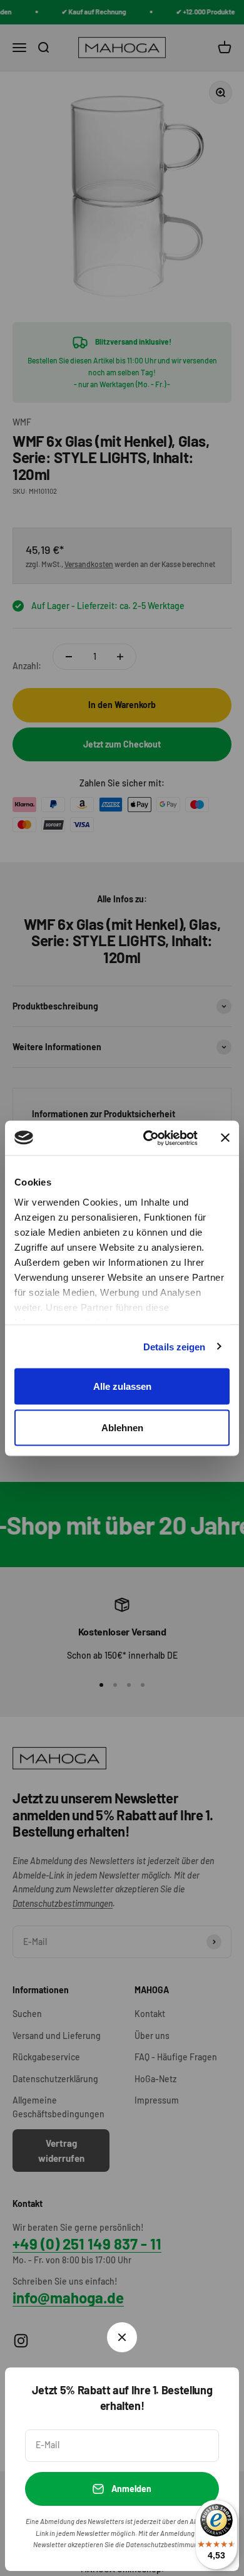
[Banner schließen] (225, 1138)
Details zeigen (174, 1346)
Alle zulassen (122, 1386)
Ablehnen (122, 1427)
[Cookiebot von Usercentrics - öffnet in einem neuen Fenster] (148, 1138)
